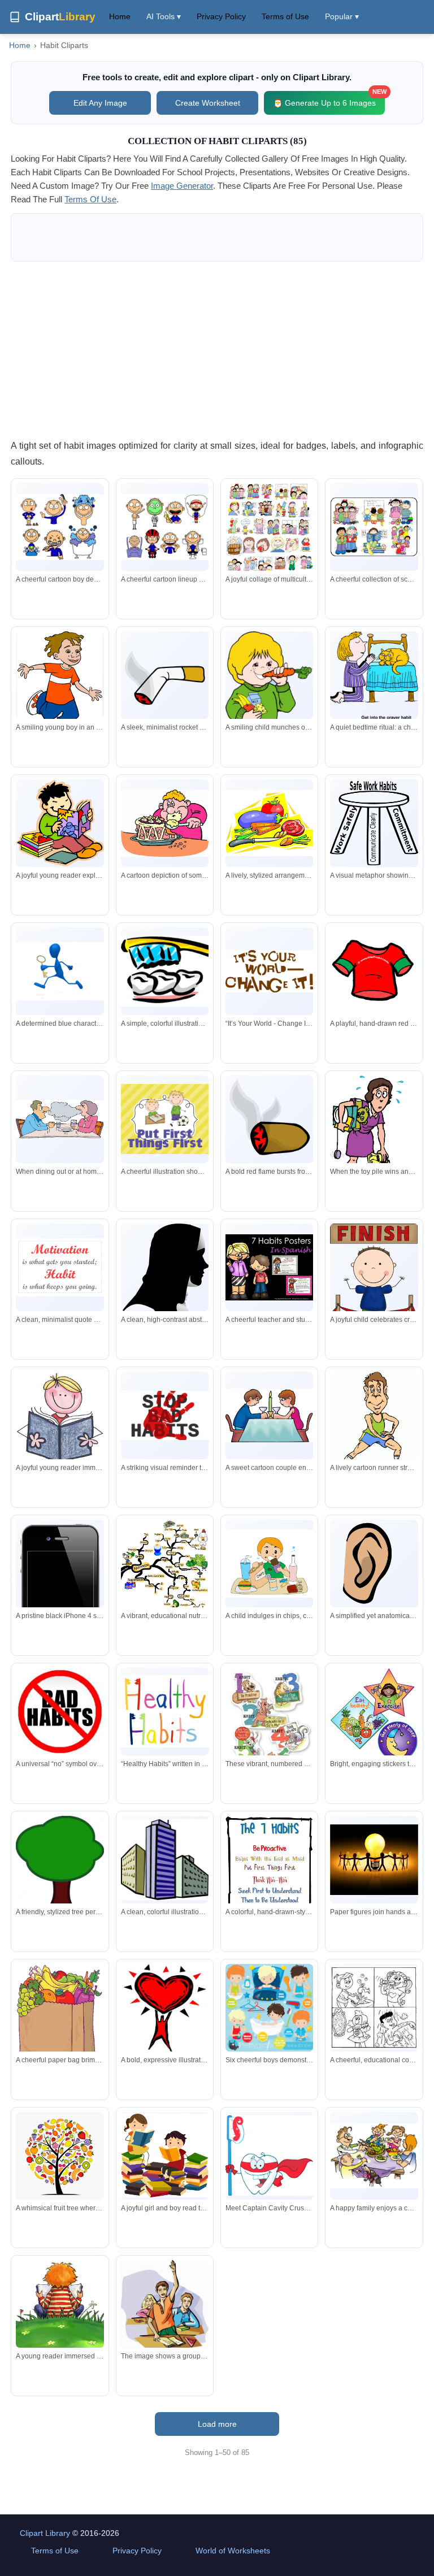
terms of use (90, 199)
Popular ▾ (342, 16)
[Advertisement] (217, 350)
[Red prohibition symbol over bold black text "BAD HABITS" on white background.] (60, 1712)
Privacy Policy (221, 16)
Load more (217, 2424)
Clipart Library (45, 2533)
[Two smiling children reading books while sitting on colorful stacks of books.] (165, 2156)
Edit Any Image (100, 103)
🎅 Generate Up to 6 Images (329, 99)
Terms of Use (285, 16)
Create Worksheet (208, 103)
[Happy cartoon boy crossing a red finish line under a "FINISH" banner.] (374, 1284)
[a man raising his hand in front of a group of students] (165, 2307)
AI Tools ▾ (164, 16)
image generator (182, 186)
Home (120, 16)
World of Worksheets (233, 2551)
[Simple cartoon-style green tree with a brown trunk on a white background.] (60, 1865)
